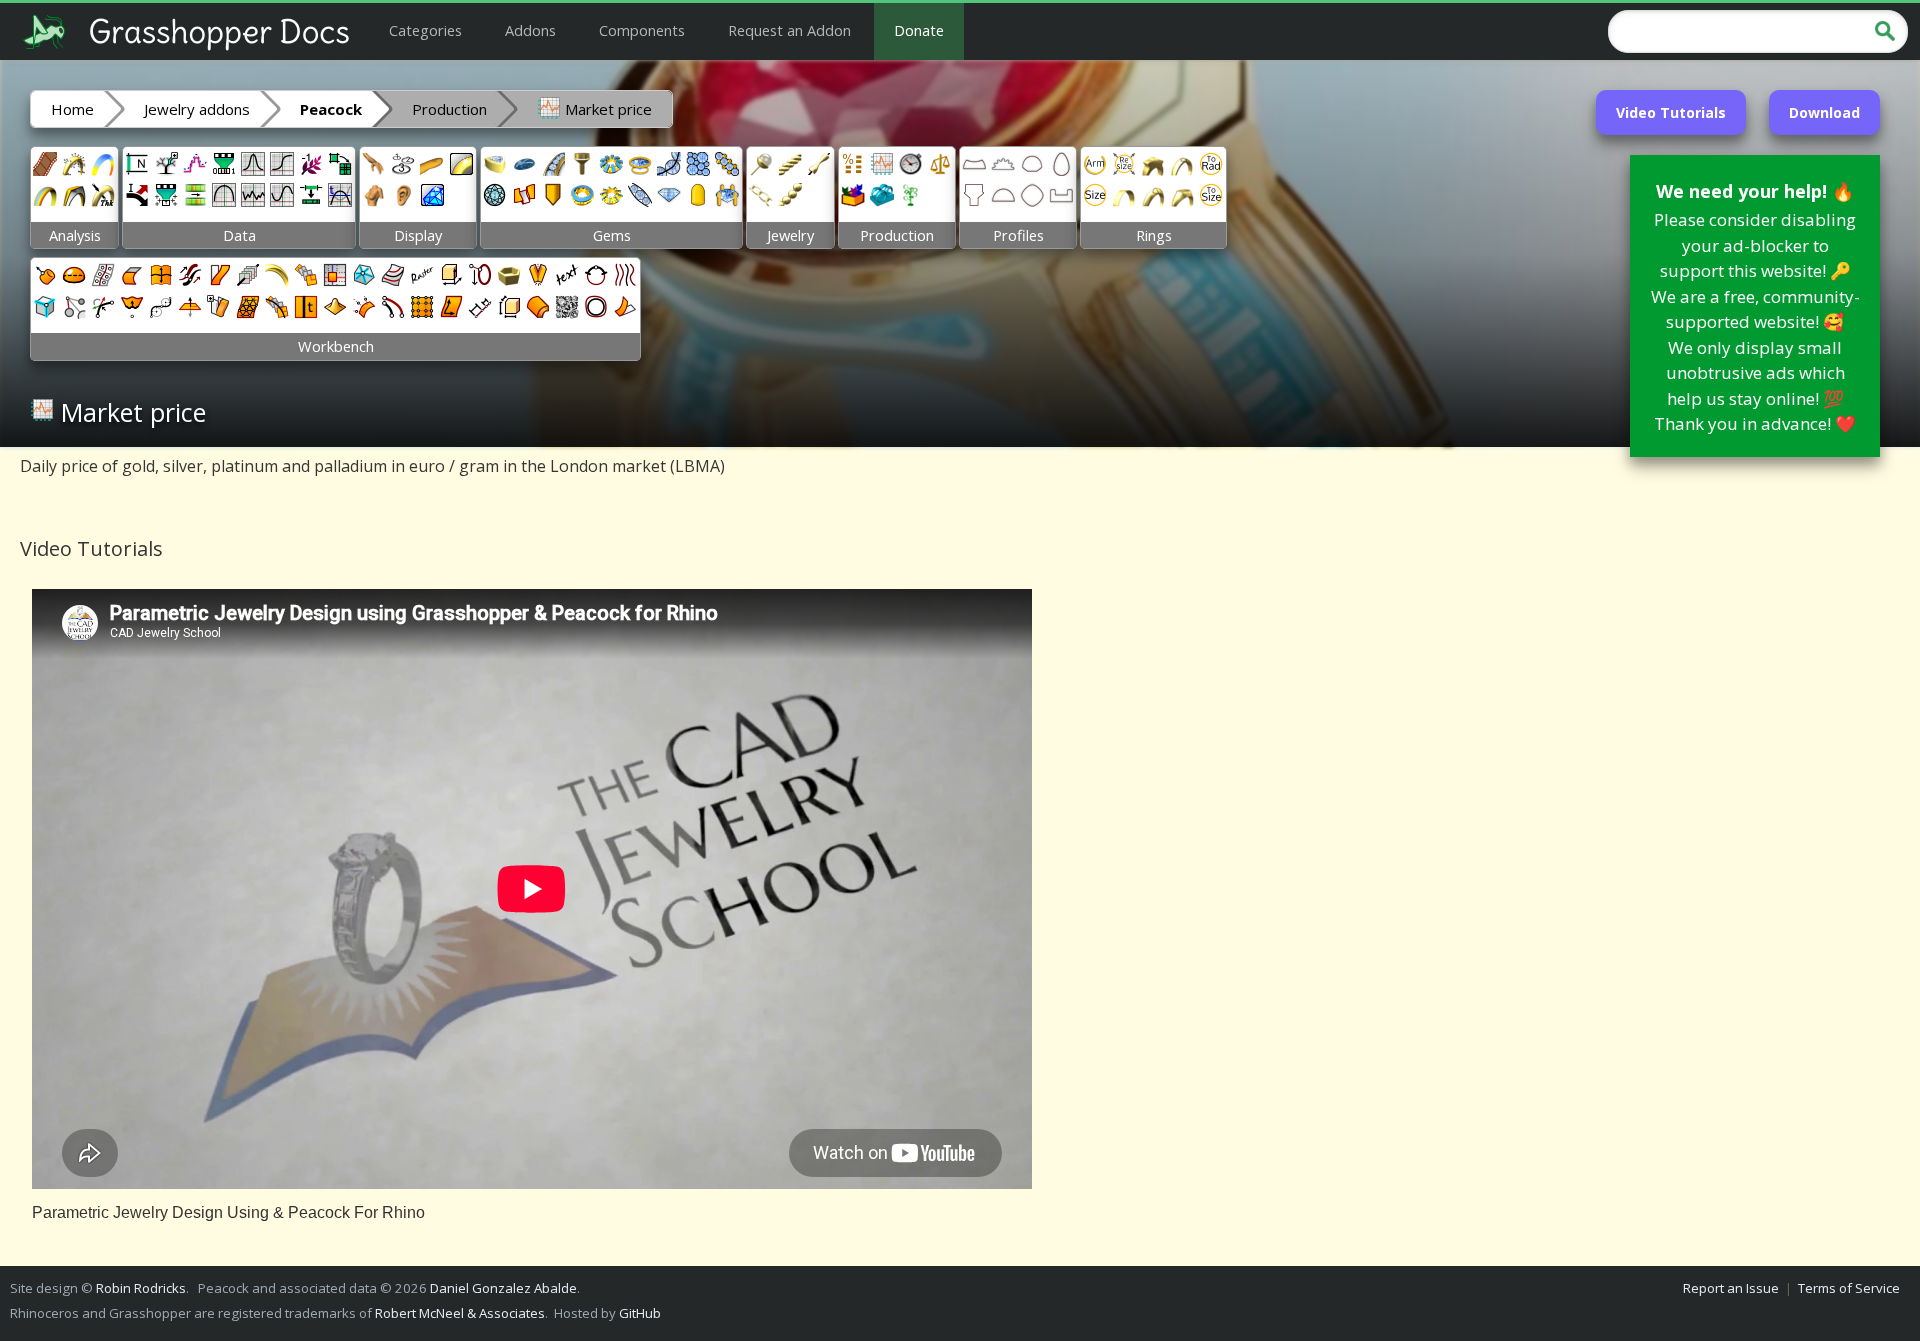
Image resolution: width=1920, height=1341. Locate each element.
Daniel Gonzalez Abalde (503, 1288)
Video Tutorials (1671, 112)
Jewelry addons (197, 109)
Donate (919, 30)
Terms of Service (1849, 1288)
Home (72, 109)
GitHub (640, 1313)
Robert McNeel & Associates (460, 1313)
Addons (530, 30)
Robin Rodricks (141, 1288)
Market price (606, 109)
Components (642, 30)
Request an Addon (789, 30)
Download (1824, 112)
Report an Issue (1731, 1288)
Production (449, 109)
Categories (425, 30)
